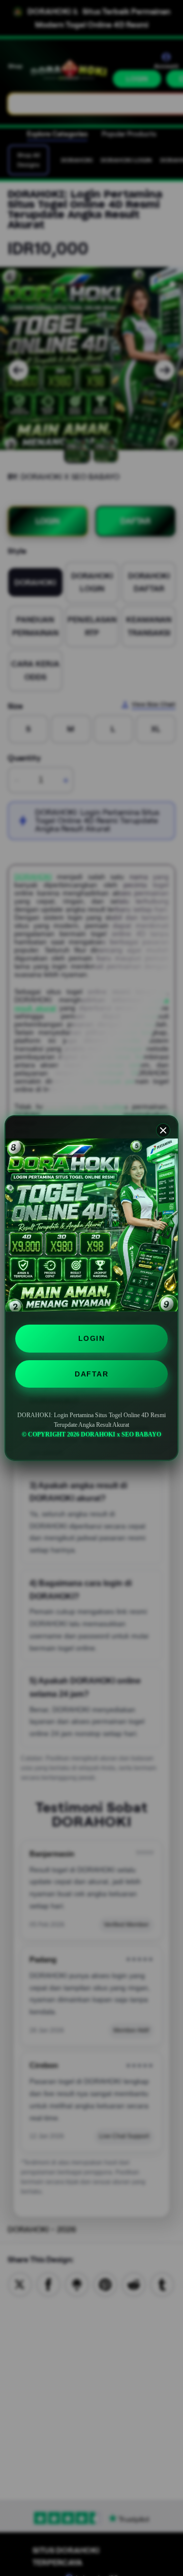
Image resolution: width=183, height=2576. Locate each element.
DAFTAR (91, 1374)
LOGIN (92, 1338)
